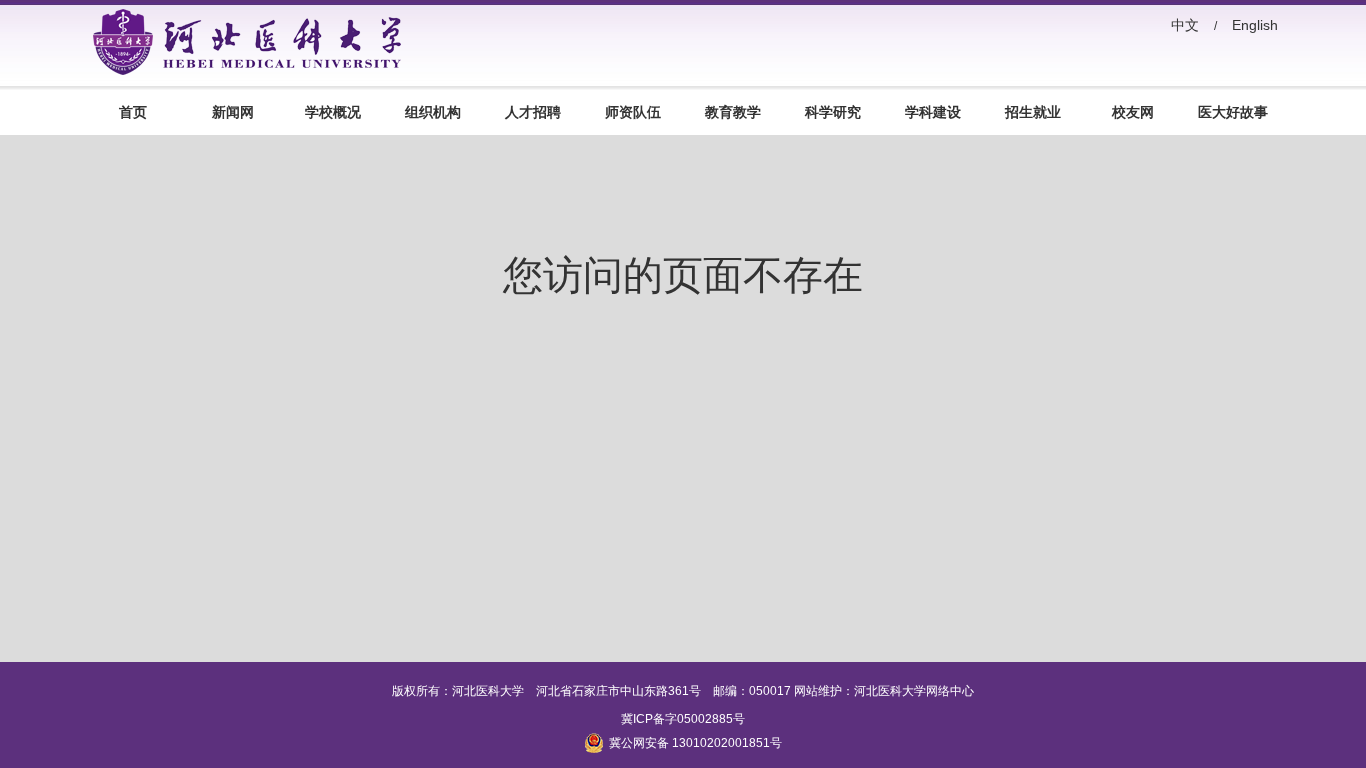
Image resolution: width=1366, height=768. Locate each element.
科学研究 (833, 112)
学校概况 (333, 112)
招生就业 (1033, 112)
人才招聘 (533, 112)
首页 (133, 112)
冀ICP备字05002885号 (683, 719)
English (1255, 25)
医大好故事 (1233, 112)
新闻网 (233, 112)
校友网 (1133, 112)
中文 (1185, 25)
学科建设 (933, 112)
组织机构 (433, 112)
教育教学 (733, 112)
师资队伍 (633, 112)
